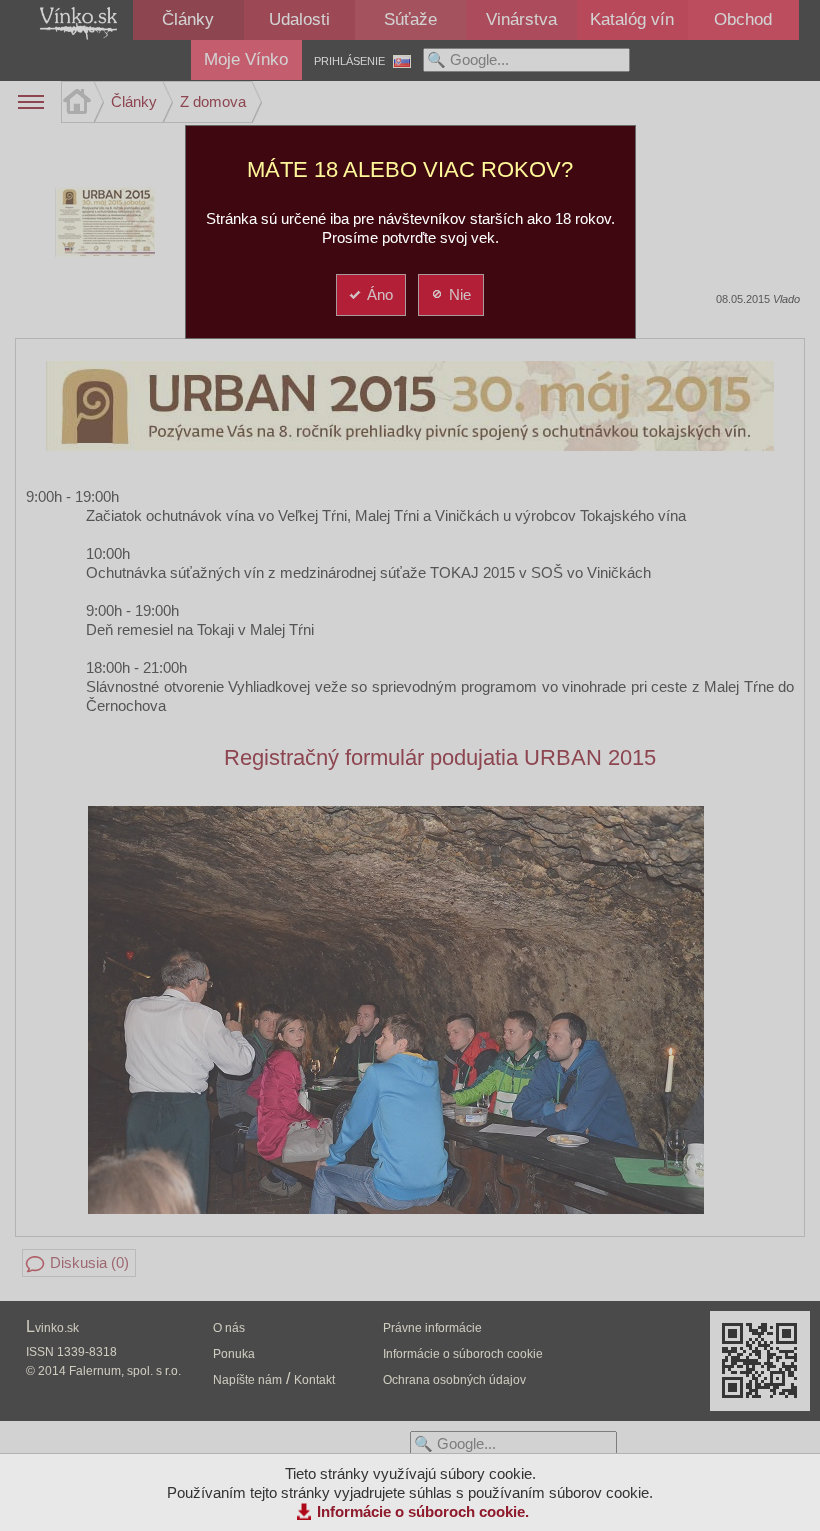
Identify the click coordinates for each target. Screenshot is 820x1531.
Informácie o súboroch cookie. (423, 1511)
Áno (380, 294)
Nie (460, 294)
